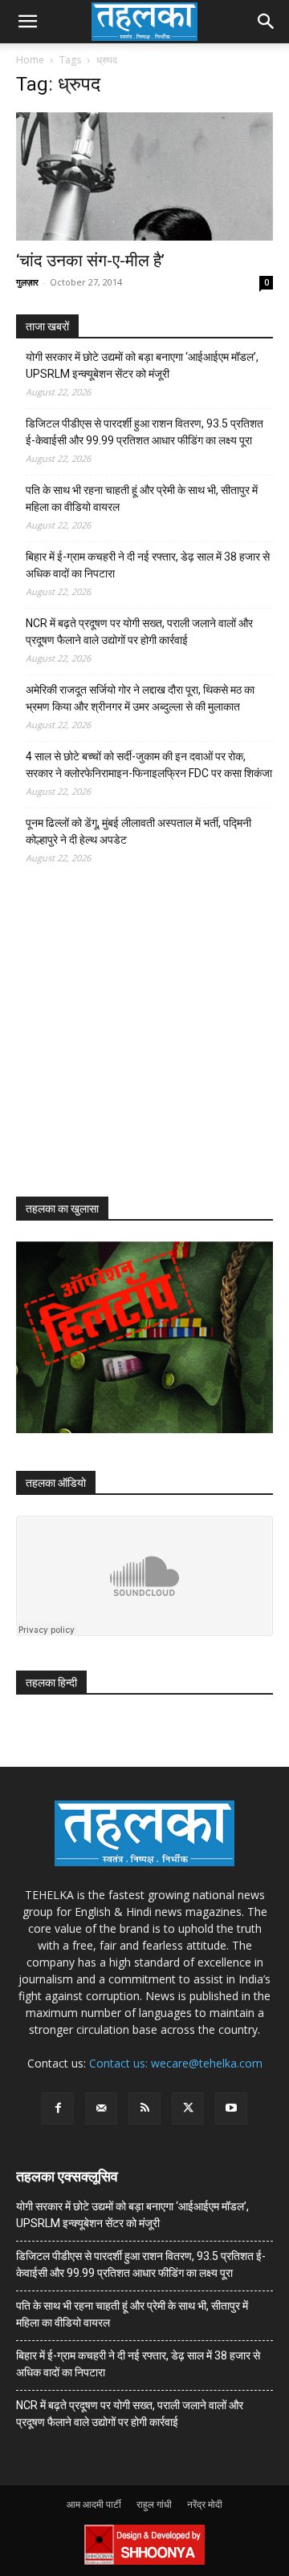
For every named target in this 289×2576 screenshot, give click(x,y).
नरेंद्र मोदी (205, 2504)
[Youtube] (231, 2108)
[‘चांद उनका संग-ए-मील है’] (144, 176)
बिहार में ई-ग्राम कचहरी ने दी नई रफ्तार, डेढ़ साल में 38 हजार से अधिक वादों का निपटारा (148, 565)
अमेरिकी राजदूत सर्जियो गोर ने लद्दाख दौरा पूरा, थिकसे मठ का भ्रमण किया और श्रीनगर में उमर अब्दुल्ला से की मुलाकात (140, 698)
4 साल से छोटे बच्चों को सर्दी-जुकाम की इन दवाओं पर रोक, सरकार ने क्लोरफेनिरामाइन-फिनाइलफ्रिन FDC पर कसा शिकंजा (149, 765)
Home (30, 60)
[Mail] (101, 2108)
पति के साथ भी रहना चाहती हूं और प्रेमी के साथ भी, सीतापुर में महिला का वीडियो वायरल (142, 498)
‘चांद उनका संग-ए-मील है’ (90, 261)
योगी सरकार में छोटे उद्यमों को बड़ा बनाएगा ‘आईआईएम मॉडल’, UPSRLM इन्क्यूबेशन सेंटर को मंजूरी (142, 365)
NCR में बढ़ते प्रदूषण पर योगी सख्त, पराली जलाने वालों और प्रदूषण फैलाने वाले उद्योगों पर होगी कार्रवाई (139, 632)
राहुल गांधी (154, 2504)
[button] (27, 22)
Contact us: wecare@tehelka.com (176, 2063)
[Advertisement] (136, 1045)
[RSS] (144, 2108)
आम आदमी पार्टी (94, 2504)
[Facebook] (58, 2108)
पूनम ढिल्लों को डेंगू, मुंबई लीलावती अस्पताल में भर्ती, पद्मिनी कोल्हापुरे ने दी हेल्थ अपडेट (138, 831)
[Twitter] (188, 2108)
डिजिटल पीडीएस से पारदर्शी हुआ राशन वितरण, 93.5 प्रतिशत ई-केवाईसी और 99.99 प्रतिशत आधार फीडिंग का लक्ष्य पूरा (144, 432)
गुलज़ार (27, 282)
